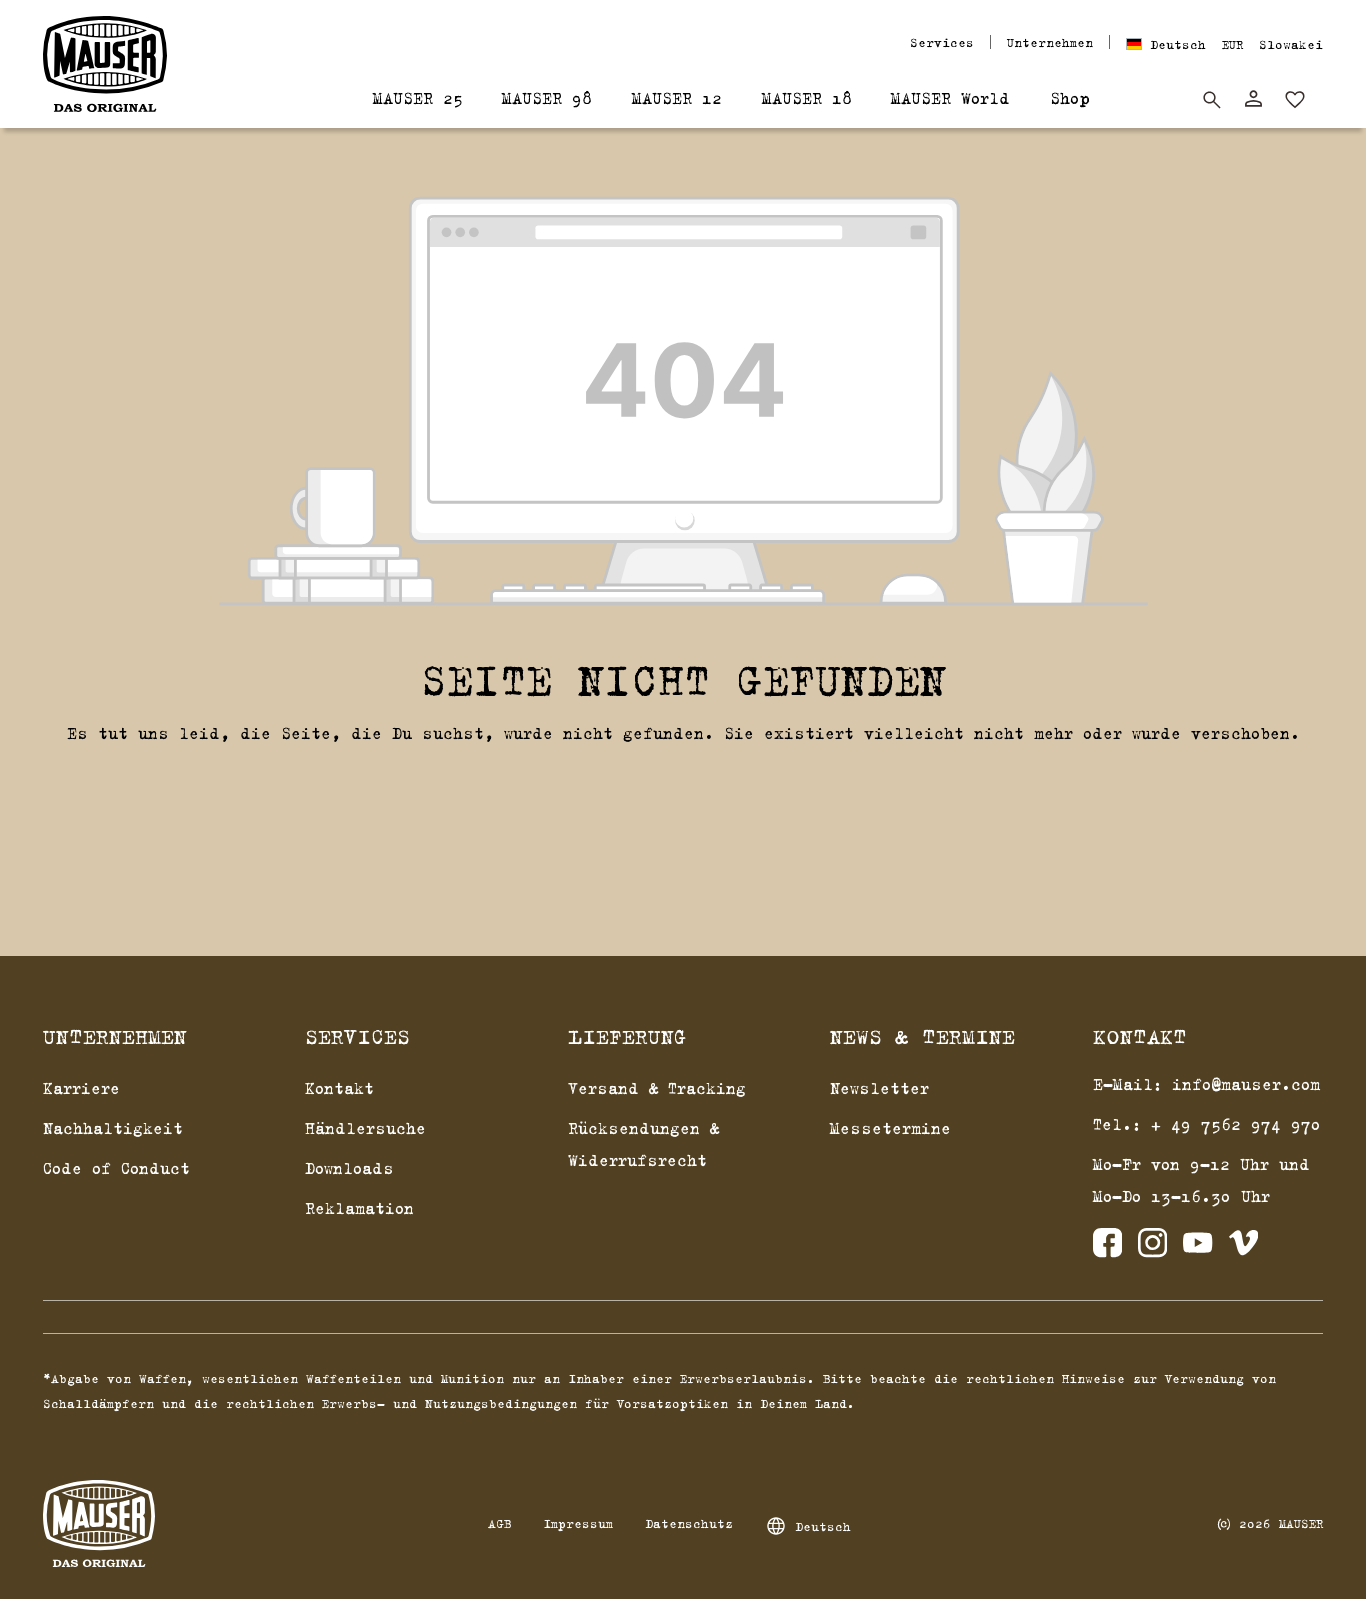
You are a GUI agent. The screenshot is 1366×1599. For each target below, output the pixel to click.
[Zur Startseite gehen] (105, 64)
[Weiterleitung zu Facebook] (1107, 1247)
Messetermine (890, 1128)
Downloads (349, 1168)
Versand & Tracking (657, 1088)
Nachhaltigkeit (113, 1128)
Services (942, 42)
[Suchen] (1212, 100)
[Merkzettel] (1295, 100)
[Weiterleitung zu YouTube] (1197, 1247)
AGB (499, 1523)
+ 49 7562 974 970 (1236, 1124)
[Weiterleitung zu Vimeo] (1243, 1247)
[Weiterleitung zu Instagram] (1152, 1247)
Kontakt (339, 1088)
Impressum (578, 1523)
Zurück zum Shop (683, 784)
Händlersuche (365, 1128)
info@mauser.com (1246, 1084)
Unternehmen (1050, 42)
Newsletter (879, 1088)
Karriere (81, 1088)
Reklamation (359, 1208)
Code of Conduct (116, 1168)
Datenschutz (689, 1523)
